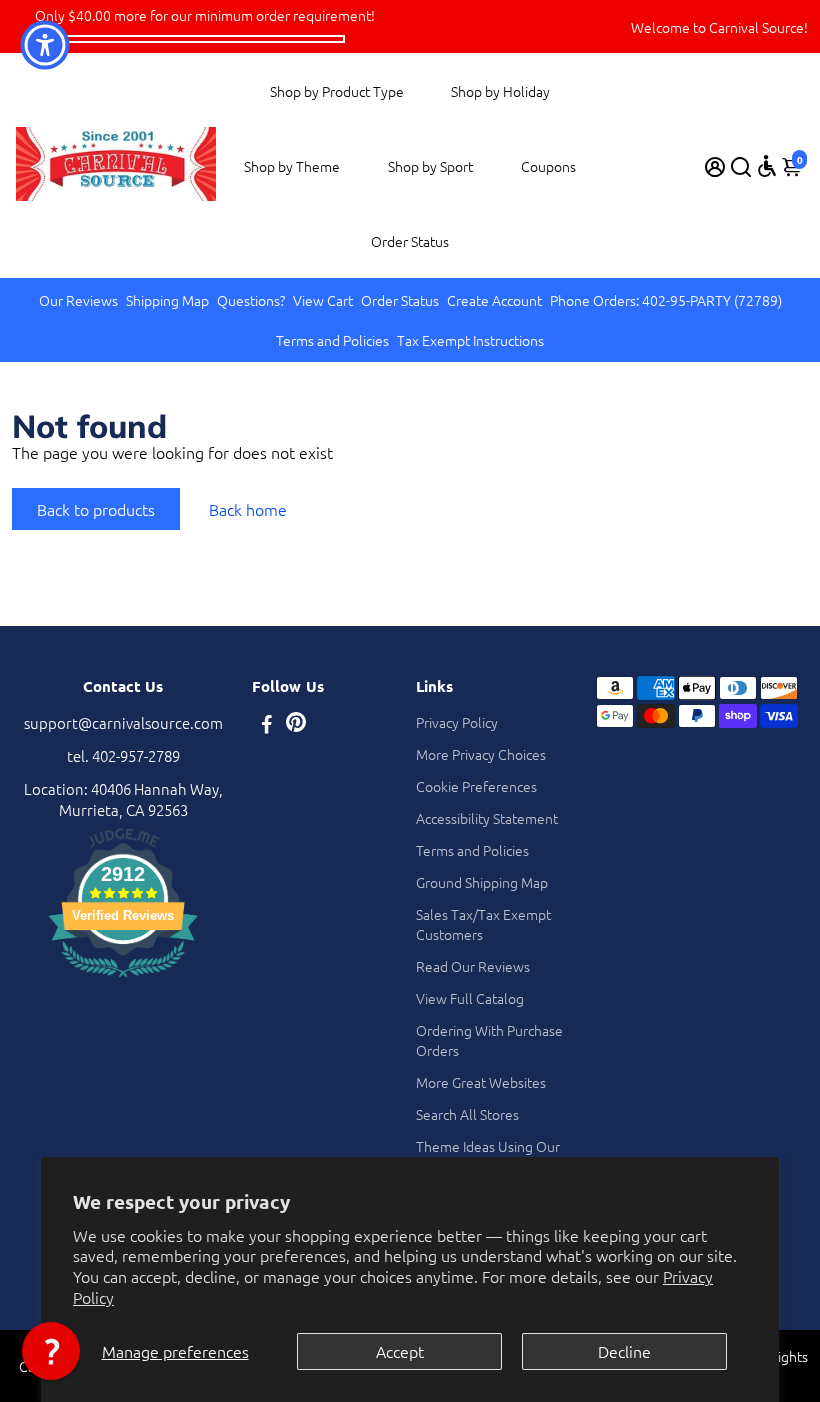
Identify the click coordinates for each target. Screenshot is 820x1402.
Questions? (251, 300)
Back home (248, 509)
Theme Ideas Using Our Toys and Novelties (488, 1156)
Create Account (494, 300)
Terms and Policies (332, 340)
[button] (51, 1351)
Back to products (96, 509)
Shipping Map (167, 300)
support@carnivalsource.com (123, 722)
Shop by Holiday (500, 91)
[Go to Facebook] (267, 725)
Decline (624, 1351)
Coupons (548, 166)
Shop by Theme (292, 166)
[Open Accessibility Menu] (767, 166)
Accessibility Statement (487, 818)
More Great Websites (481, 1082)
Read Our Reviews (473, 966)
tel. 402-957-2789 (123, 755)
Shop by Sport (430, 166)
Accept (400, 1351)
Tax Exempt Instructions (470, 340)
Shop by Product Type (337, 91)
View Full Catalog (470, 998)
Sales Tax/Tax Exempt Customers (483, 924)
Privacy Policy (457, 722)
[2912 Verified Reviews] (123, 979)
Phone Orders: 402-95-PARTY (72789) (666, 300)
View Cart (323, 300)
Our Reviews (78, 300)
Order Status (410, 241)
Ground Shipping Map (482, 882)
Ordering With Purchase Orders (489, 1040)
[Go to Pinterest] (296, 725)
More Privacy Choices (481, 754)
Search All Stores (467, 1114)
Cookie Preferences (476, 786)
